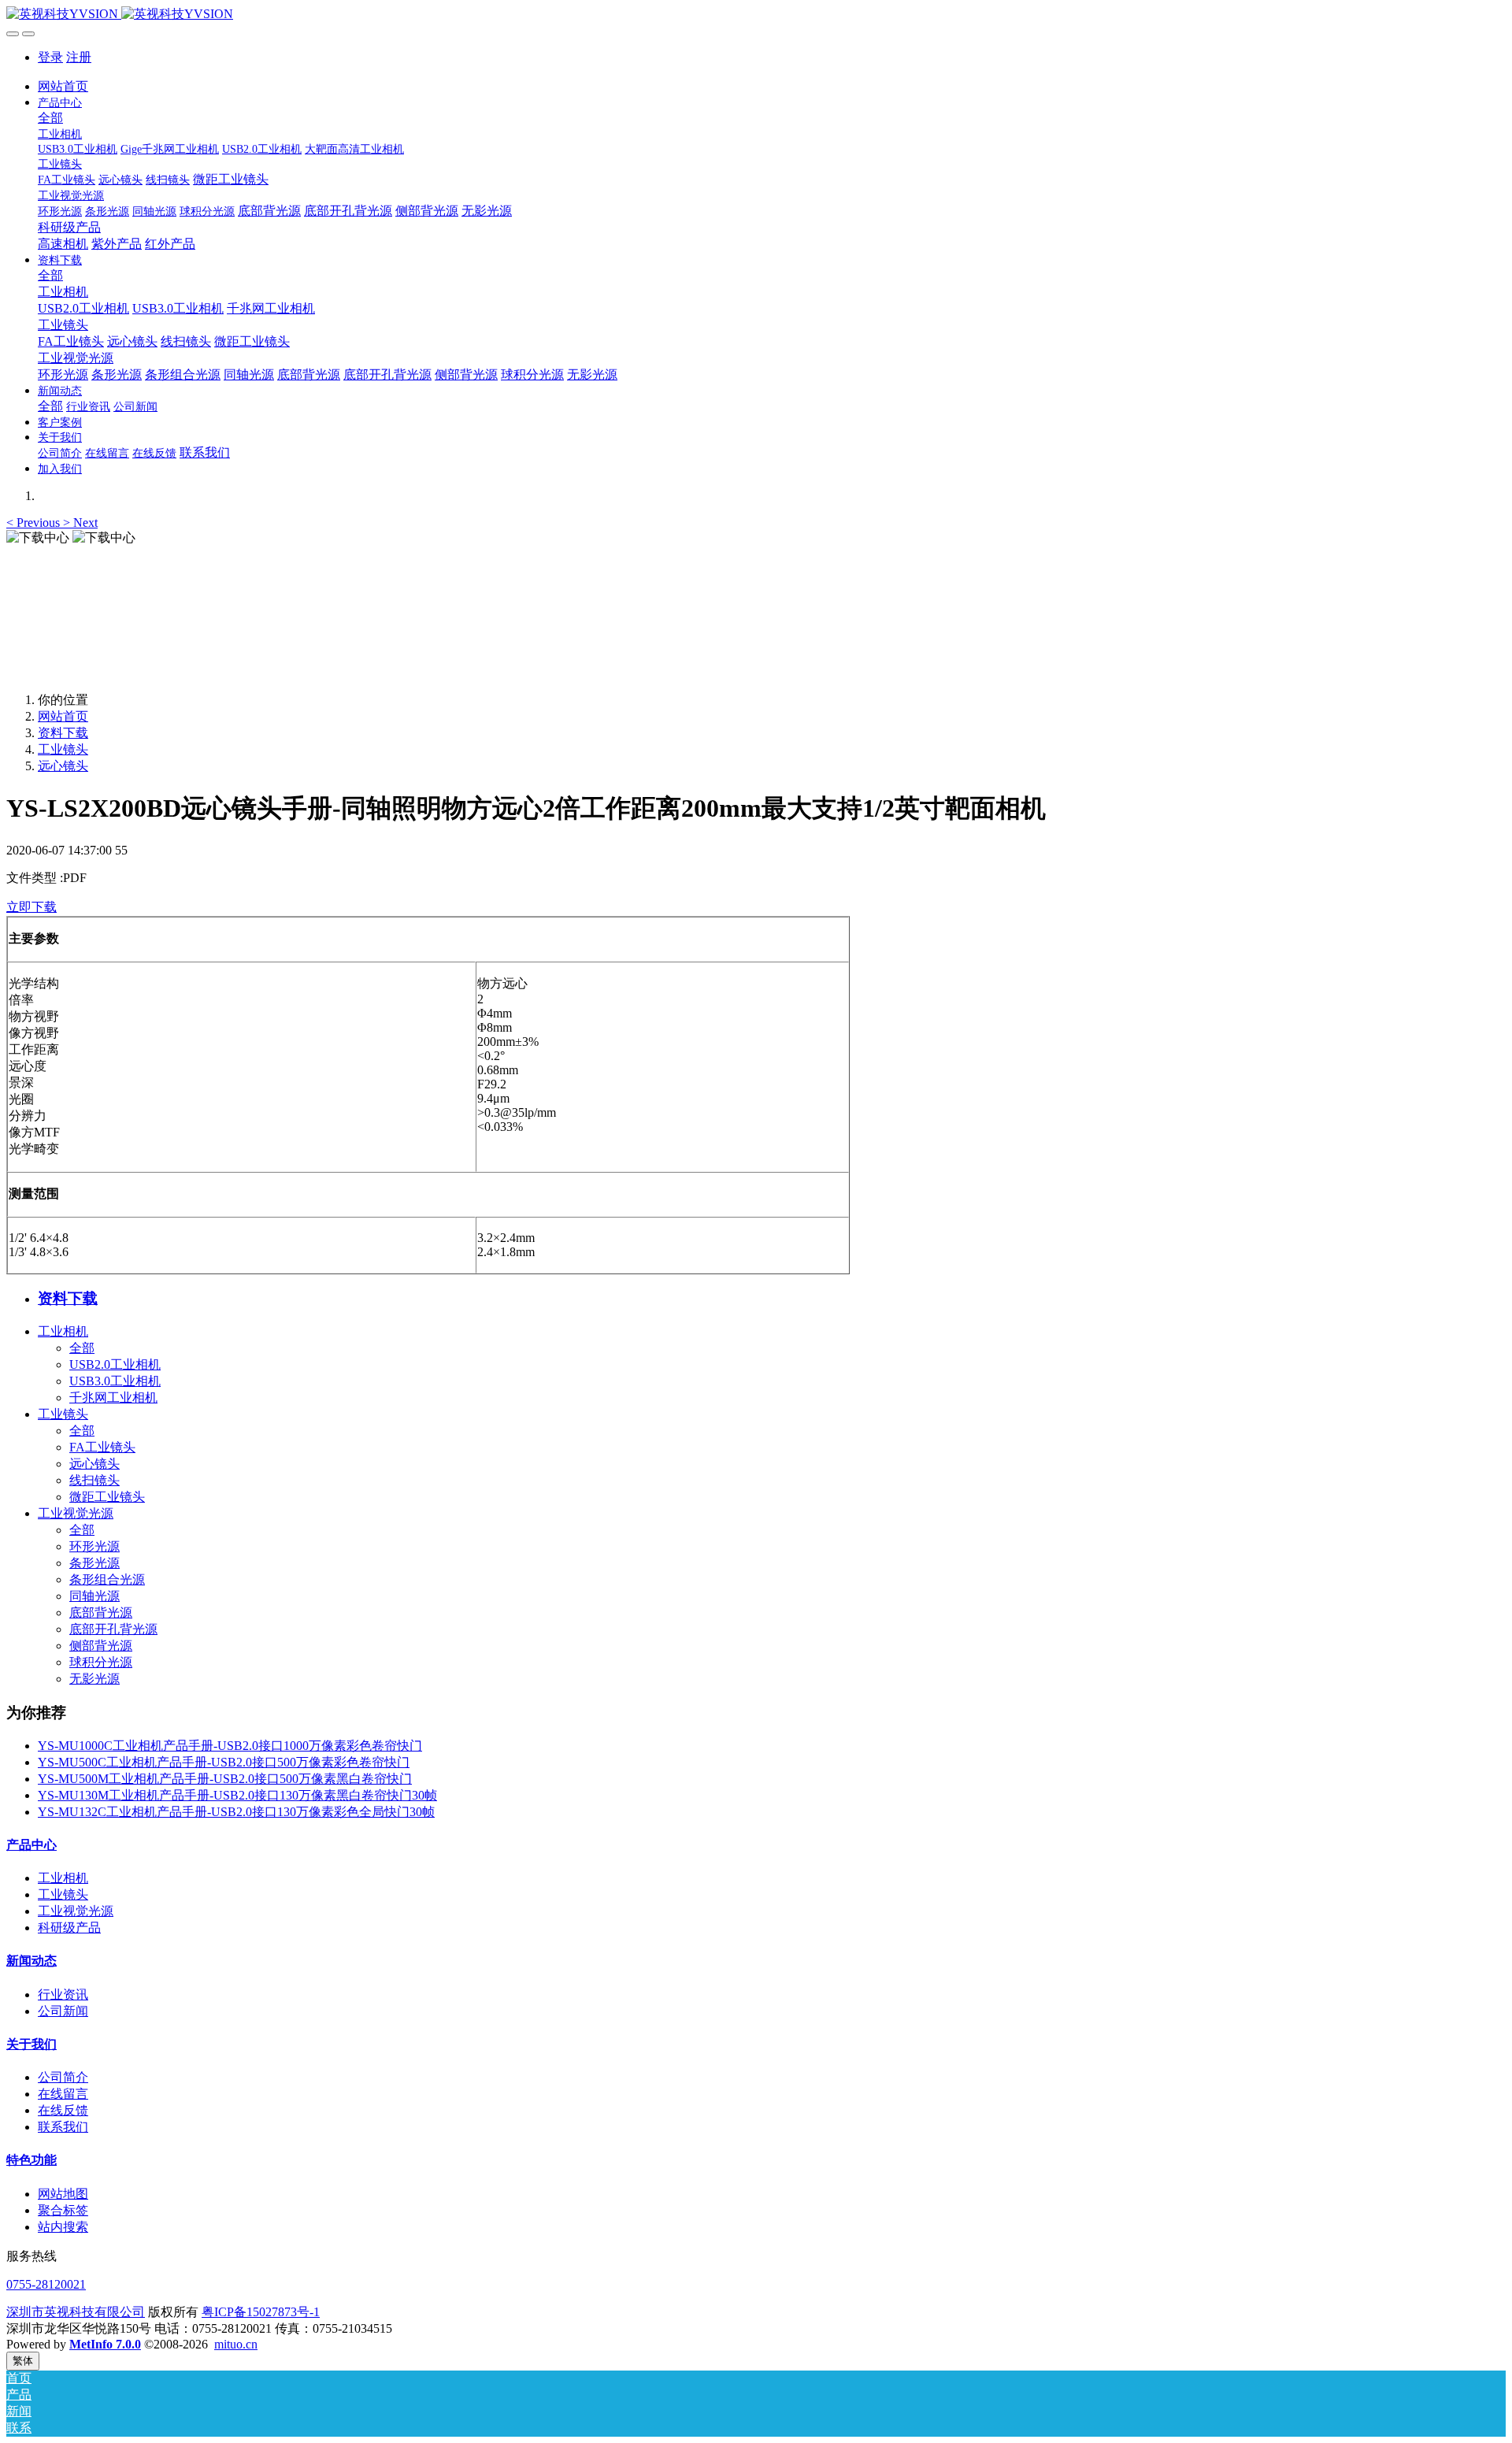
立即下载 (31, 907)
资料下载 (63, 733)
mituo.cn (236, 2344)
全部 (50, 118)
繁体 (23, 2361)
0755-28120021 (46, 2284)
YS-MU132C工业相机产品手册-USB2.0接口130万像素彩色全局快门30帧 (236, 1812)
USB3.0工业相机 (115, 1381)
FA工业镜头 (102, 1447)
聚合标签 (63, 2210)
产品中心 (31, 1845)
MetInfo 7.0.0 (105, 2344)
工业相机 (63, 1331)
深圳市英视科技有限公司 (76, 2312)
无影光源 (94, 1679)
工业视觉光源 (76, 1513)
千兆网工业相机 (113, 1398)
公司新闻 (63, 2011)
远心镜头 (63, 766)
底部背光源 (101, 1613)
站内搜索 (63, 2227)
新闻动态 (31, 1961)
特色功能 (31, 2160)
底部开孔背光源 (113, 1629)
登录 (50, 57)
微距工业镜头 (107, 1497)
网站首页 (63, 86)
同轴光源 (94, 1596)
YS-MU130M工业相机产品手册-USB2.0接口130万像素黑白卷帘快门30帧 (237, 1795)
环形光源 (94, 1546)
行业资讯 (63, 1994)
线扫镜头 (94, 1480)
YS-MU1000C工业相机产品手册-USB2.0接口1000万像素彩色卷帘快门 (230, 1746)
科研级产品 (69, 1928)
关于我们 (31, 2044)
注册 (79, 57)
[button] (35, 523)
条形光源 (94, 1563)
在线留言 (63, 2094)
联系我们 (63, 2127)
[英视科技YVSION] (756, 15)
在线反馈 (63, 2110)
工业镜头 (63, 749)
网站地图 (63, 2194)
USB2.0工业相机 (115, 1364)
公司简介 (63, 2077)
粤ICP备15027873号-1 (261, 2312)
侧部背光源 (101, 1646)
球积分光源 (101, 1662)
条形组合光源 (107, 1579)
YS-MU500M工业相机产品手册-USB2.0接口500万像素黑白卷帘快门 (225, 1779)
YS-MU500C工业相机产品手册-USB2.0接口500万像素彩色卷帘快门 (224, 1762)
